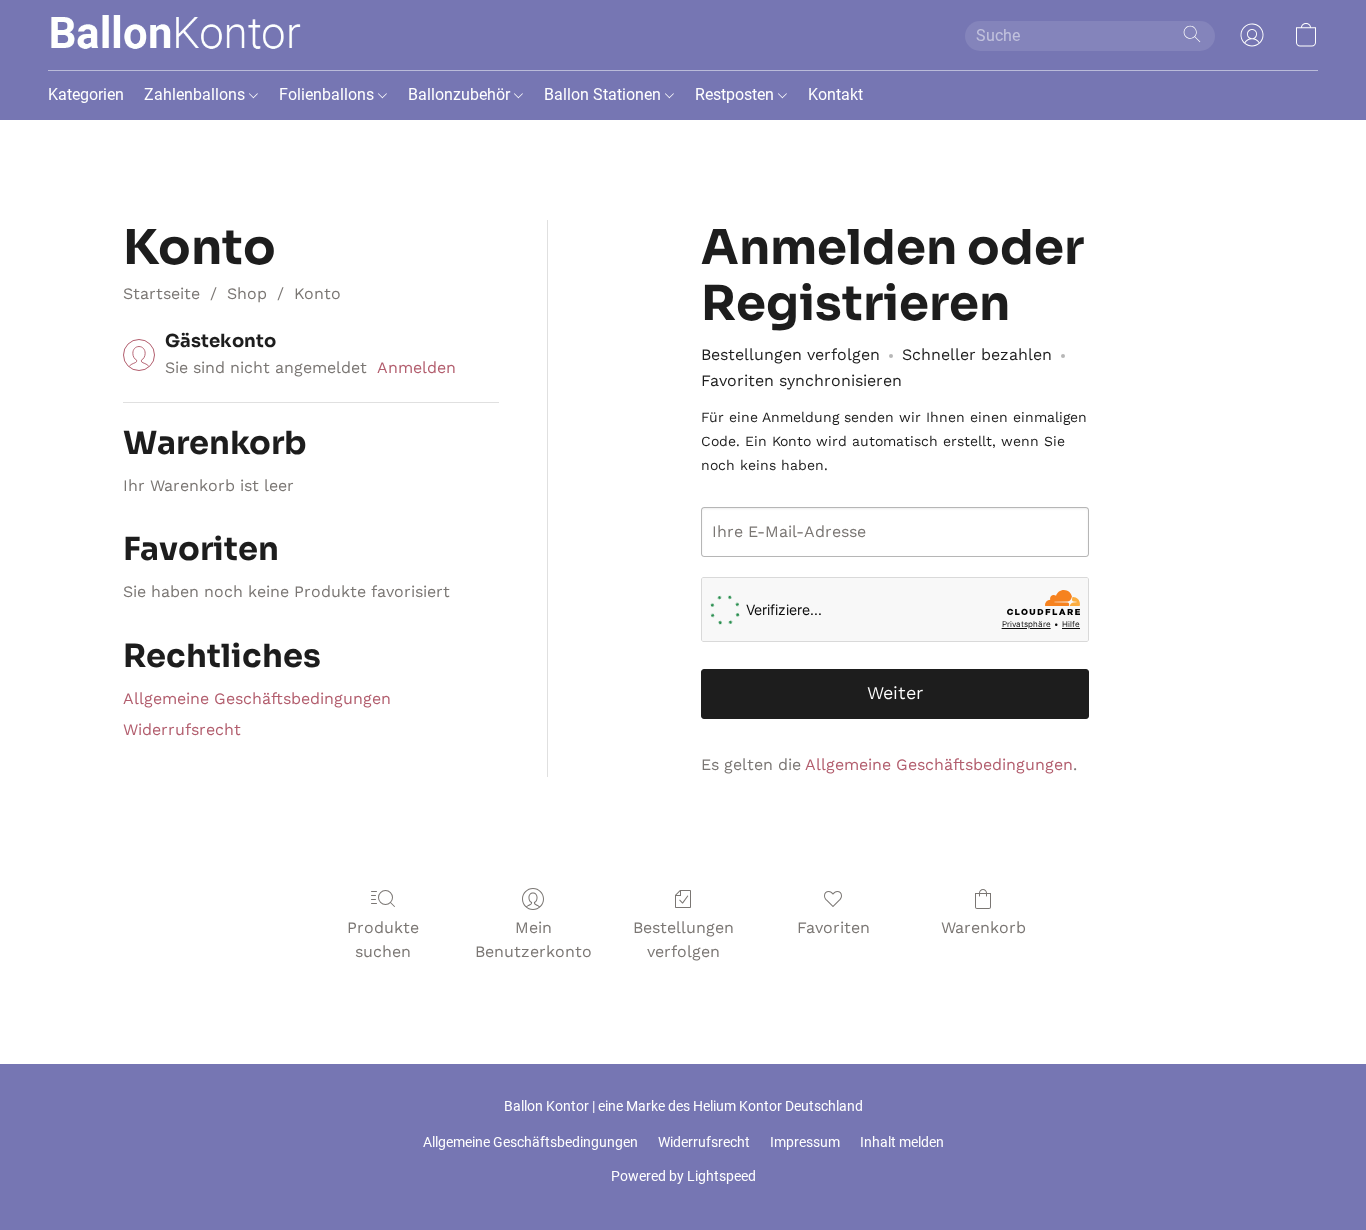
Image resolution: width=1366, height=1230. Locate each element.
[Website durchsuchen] (1192, 34)
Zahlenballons (196, 94)
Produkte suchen (383, 939)
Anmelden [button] (416, 367)
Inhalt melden (902, 1142)
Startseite (161, 293)
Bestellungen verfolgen (683, 939)
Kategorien (86, 94)
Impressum (805, 1142)
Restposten (736, 94)
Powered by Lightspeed (683, 1176)
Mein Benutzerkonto (533, 939)
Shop (247, 293)
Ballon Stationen (604, 94)
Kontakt (835, 94)
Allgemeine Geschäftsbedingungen (257, 698)
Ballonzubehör (461, 94)
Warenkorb (983, 927)
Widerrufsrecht (182, 729)
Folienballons (328, 94)
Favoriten (833, 927)
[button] (174, 35)
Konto (317, 293)
